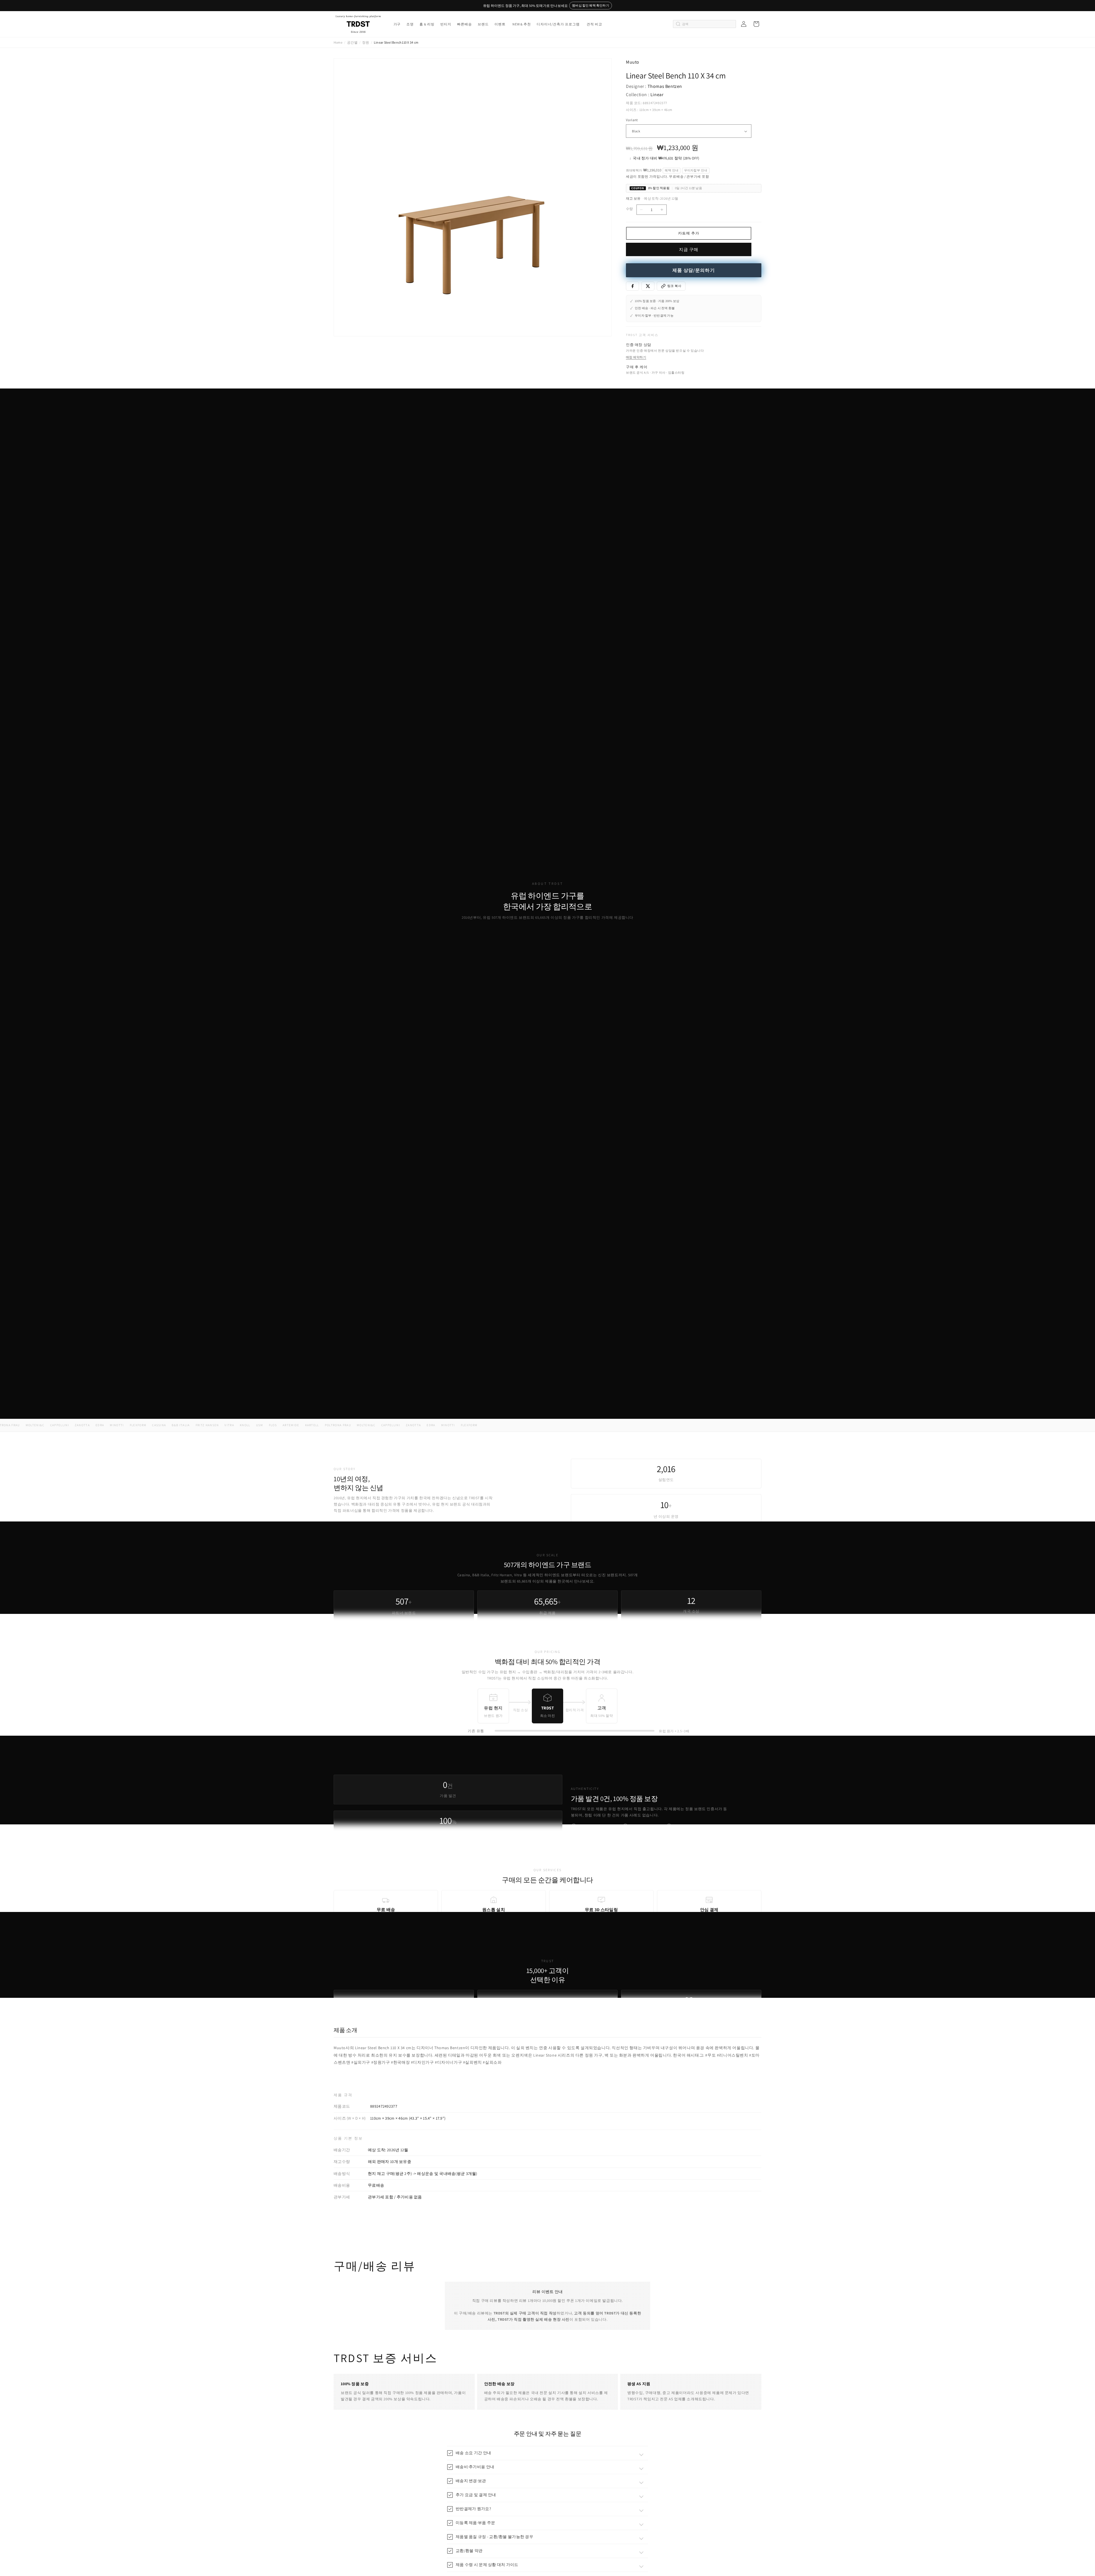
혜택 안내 (672, 170)
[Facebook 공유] (632, 286)
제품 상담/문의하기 (694, 270)
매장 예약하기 (636, 357)
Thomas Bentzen (665, 86)
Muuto (633, 62)
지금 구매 (689, 249)
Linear (657, 95)
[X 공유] (648, 286)
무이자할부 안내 (696, 170)
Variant (632, 120)
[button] (397, 24)
